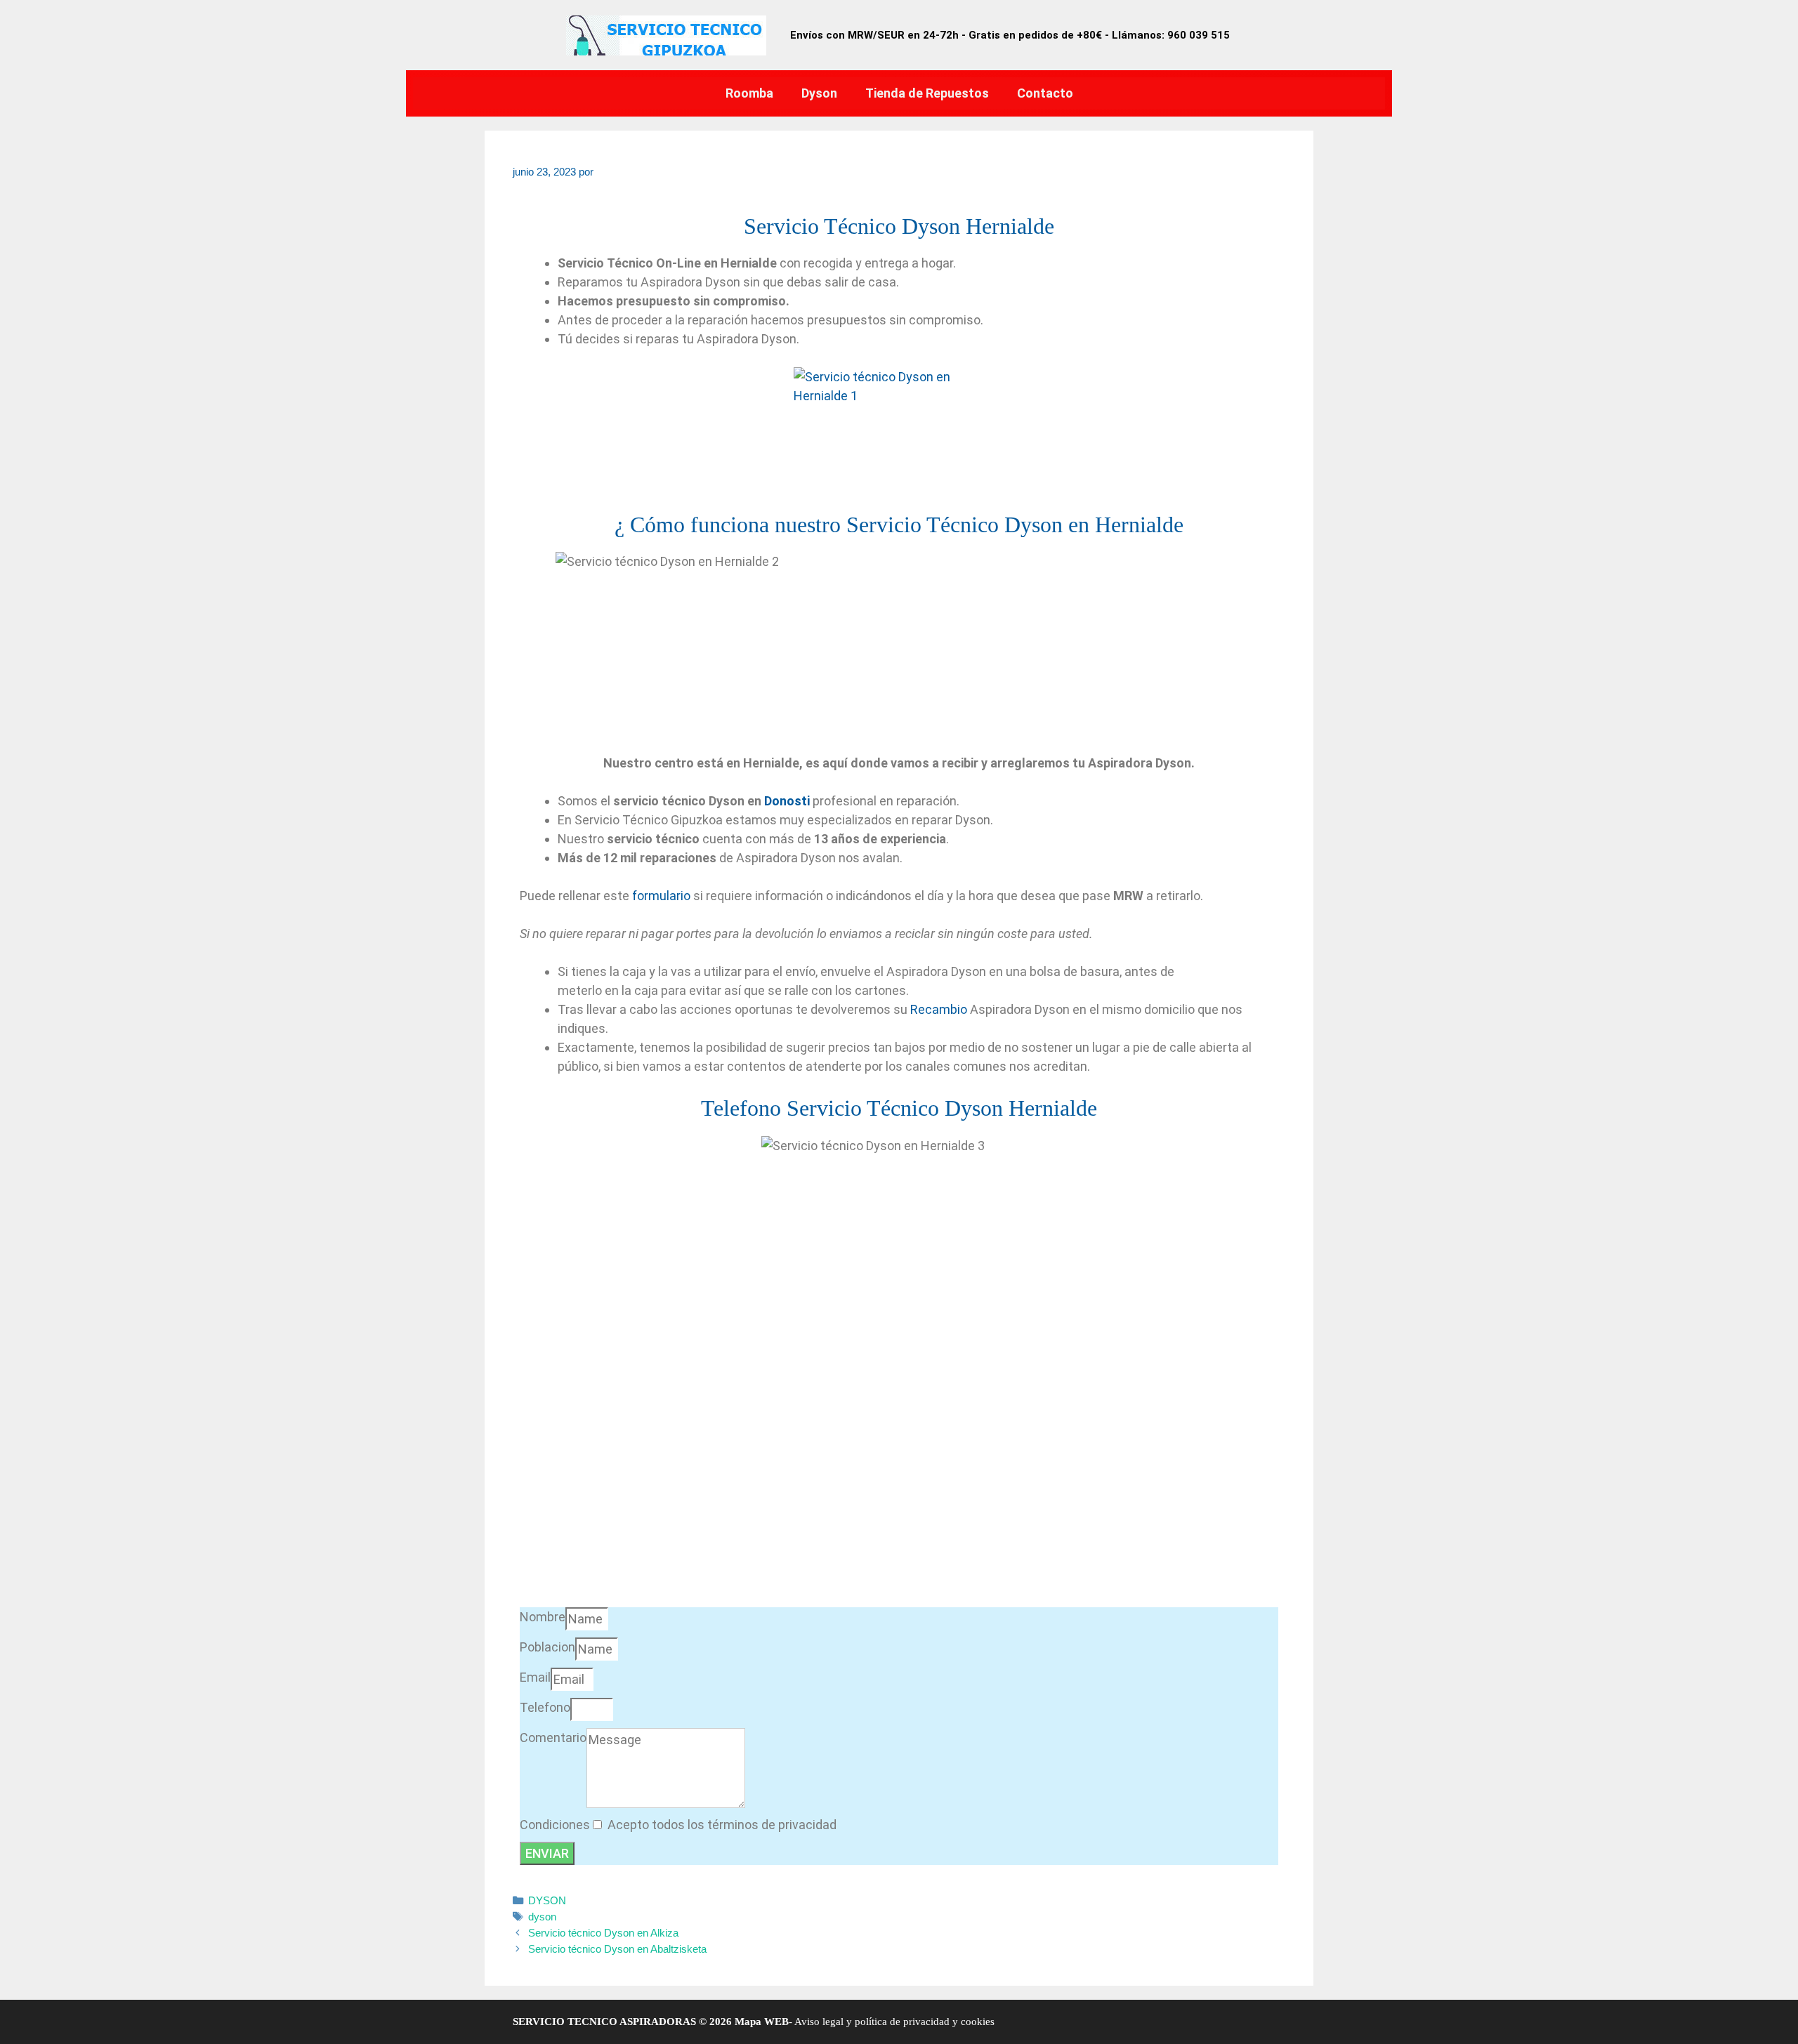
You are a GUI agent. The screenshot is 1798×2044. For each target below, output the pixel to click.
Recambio (939, 1009)
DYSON (547, 1900)
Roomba (749, 93)
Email (535, 1677)
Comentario (553, 1738)
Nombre (543, 1617)
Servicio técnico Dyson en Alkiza (603, 1933)
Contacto (1045, 93)
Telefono (545, 1707)
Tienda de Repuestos (927, 93)
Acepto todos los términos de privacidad (722, 1825)
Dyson (819, 93)
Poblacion (547, 1647)
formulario (661, 896)
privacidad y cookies (947, 2022)
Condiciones (555, 1825)
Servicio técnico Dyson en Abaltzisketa (617, 1949)
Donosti (787, 801)
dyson (542, 1917)
